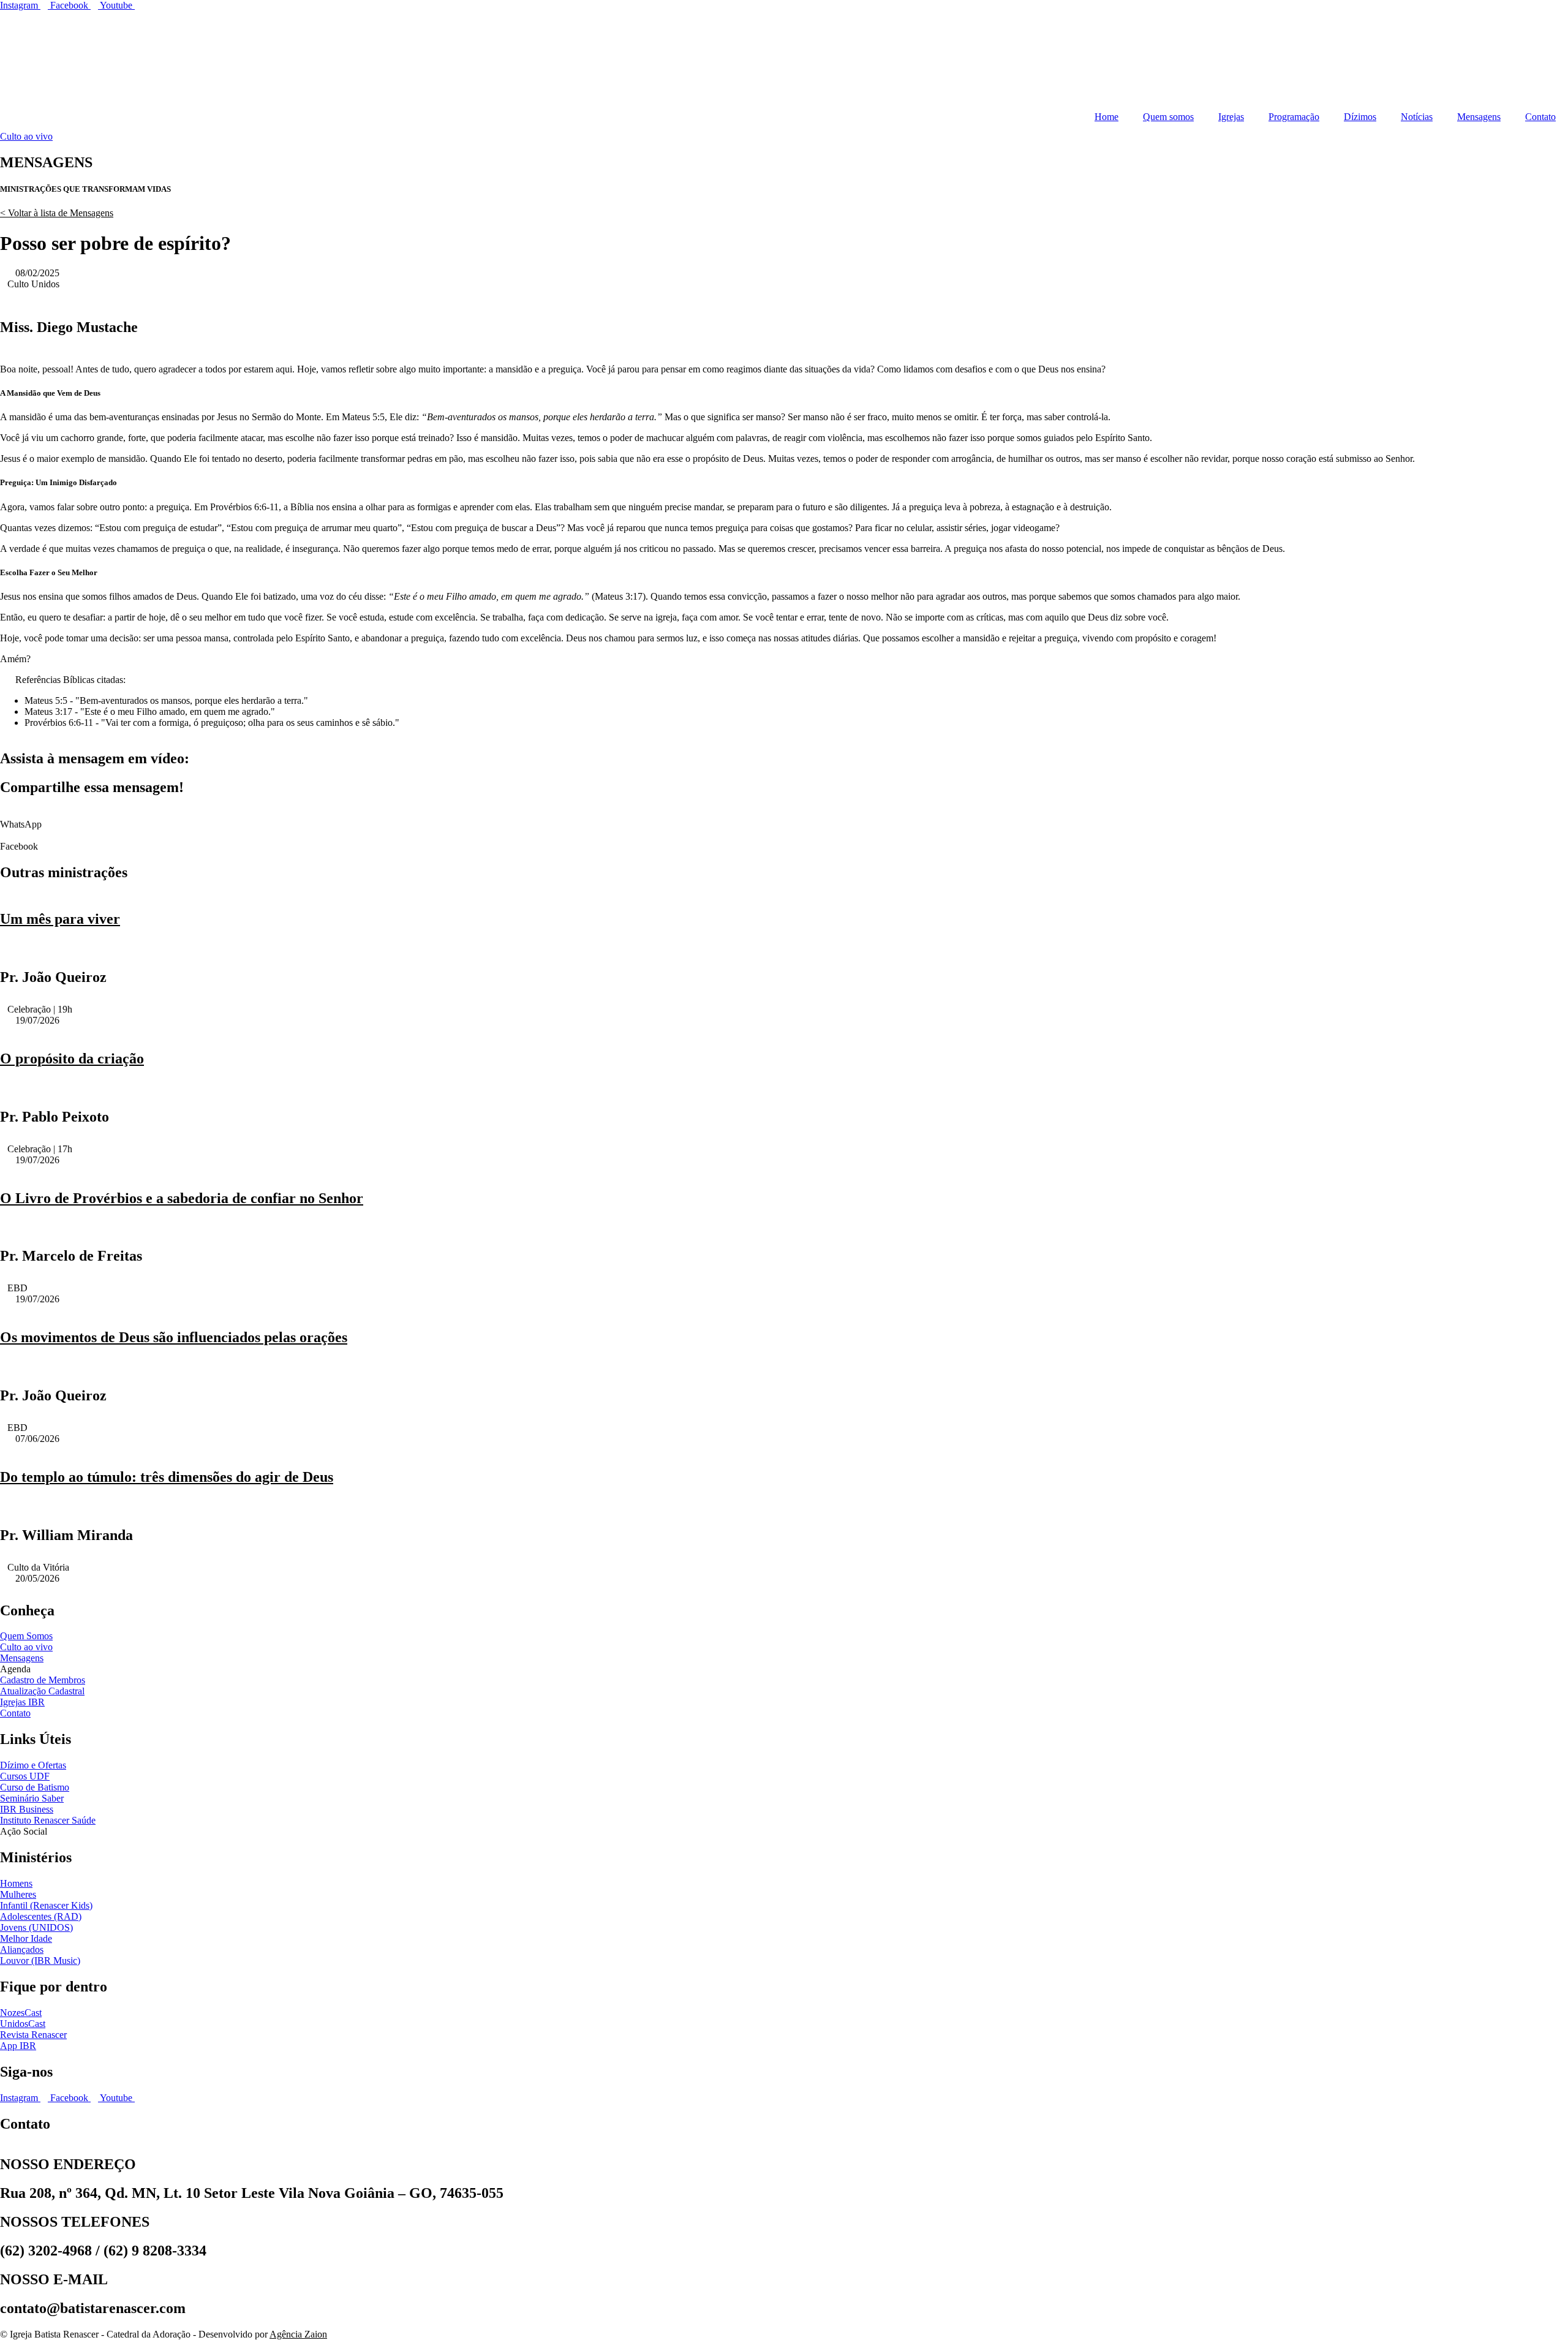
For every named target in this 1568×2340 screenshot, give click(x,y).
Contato (1540, 117)
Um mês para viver (60, 919)
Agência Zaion (298, 2334)
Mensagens (1479, 117)
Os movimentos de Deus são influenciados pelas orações (174, 1337)
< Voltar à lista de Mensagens (57, 213)
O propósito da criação (72, 1059)
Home (1106, 117)
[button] (784, 819)
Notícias (1417, 117)
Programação (1294, 117)
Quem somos (1168, 117)
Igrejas (1231, 117)
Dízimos (1360, 117)
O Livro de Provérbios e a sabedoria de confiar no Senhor (182, 1198)
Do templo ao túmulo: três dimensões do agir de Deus (167, 1477)
